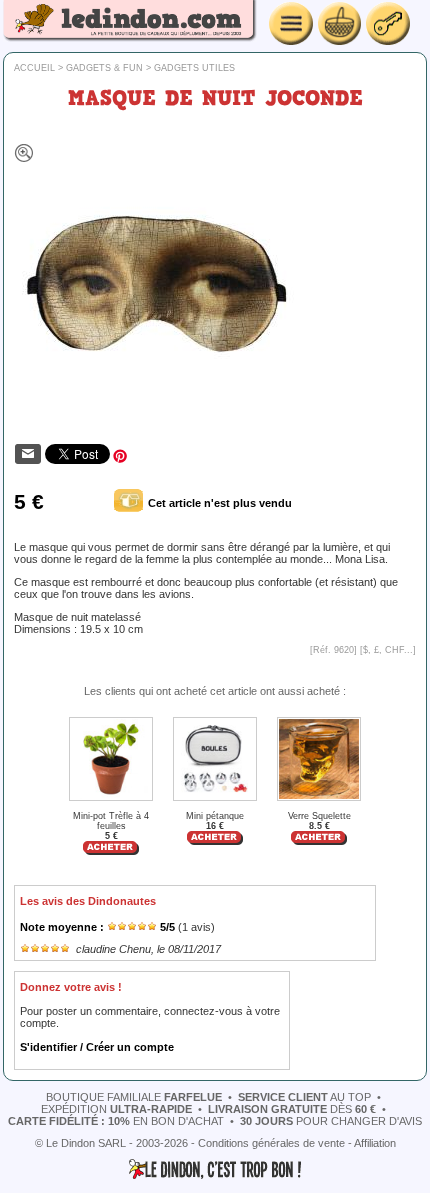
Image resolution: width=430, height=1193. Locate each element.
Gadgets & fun (104, 68)
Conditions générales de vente (271, 1143)
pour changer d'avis (331, 1121)
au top (304, 1097)
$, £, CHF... (388, 650)
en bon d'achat (116, 1121)
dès (292, 1109)
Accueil (34, 68)
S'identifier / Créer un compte (97, 1047)
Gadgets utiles (194, 68)
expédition (116, 1109)
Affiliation (375, 1143)
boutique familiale (134, 1097)
